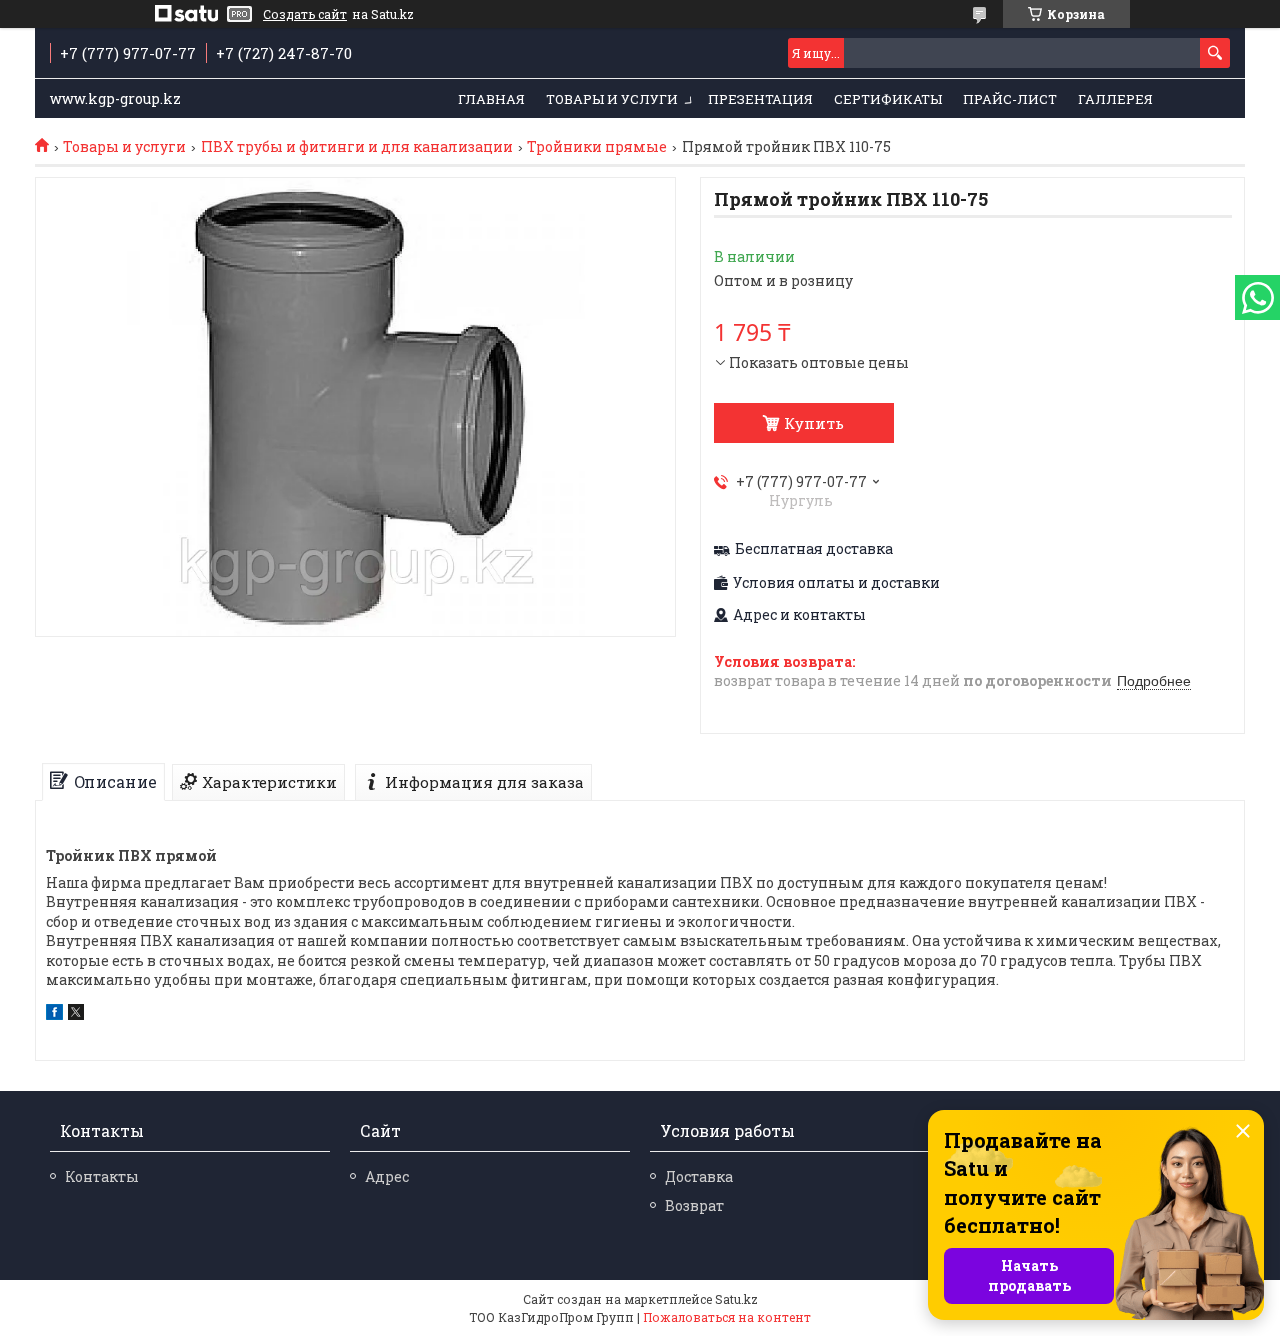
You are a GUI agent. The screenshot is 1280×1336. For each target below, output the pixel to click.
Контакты (102, 1176)
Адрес (387, 1176)
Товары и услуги (612, 99)
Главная (491, 99)
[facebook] (54, 1014)
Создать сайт (305, 14)
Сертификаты (888, 99)
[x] (76, 1014)
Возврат (694, 1205)
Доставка (699, 1176)
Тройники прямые (597, 147)
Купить (814, 423)
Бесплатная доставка (814, 549)
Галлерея (1115, 99)
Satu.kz (736, 1299)
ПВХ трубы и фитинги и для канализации (357, 147)
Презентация (760, 99)
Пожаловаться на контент (727, 1317)
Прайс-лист (1010, 99)
